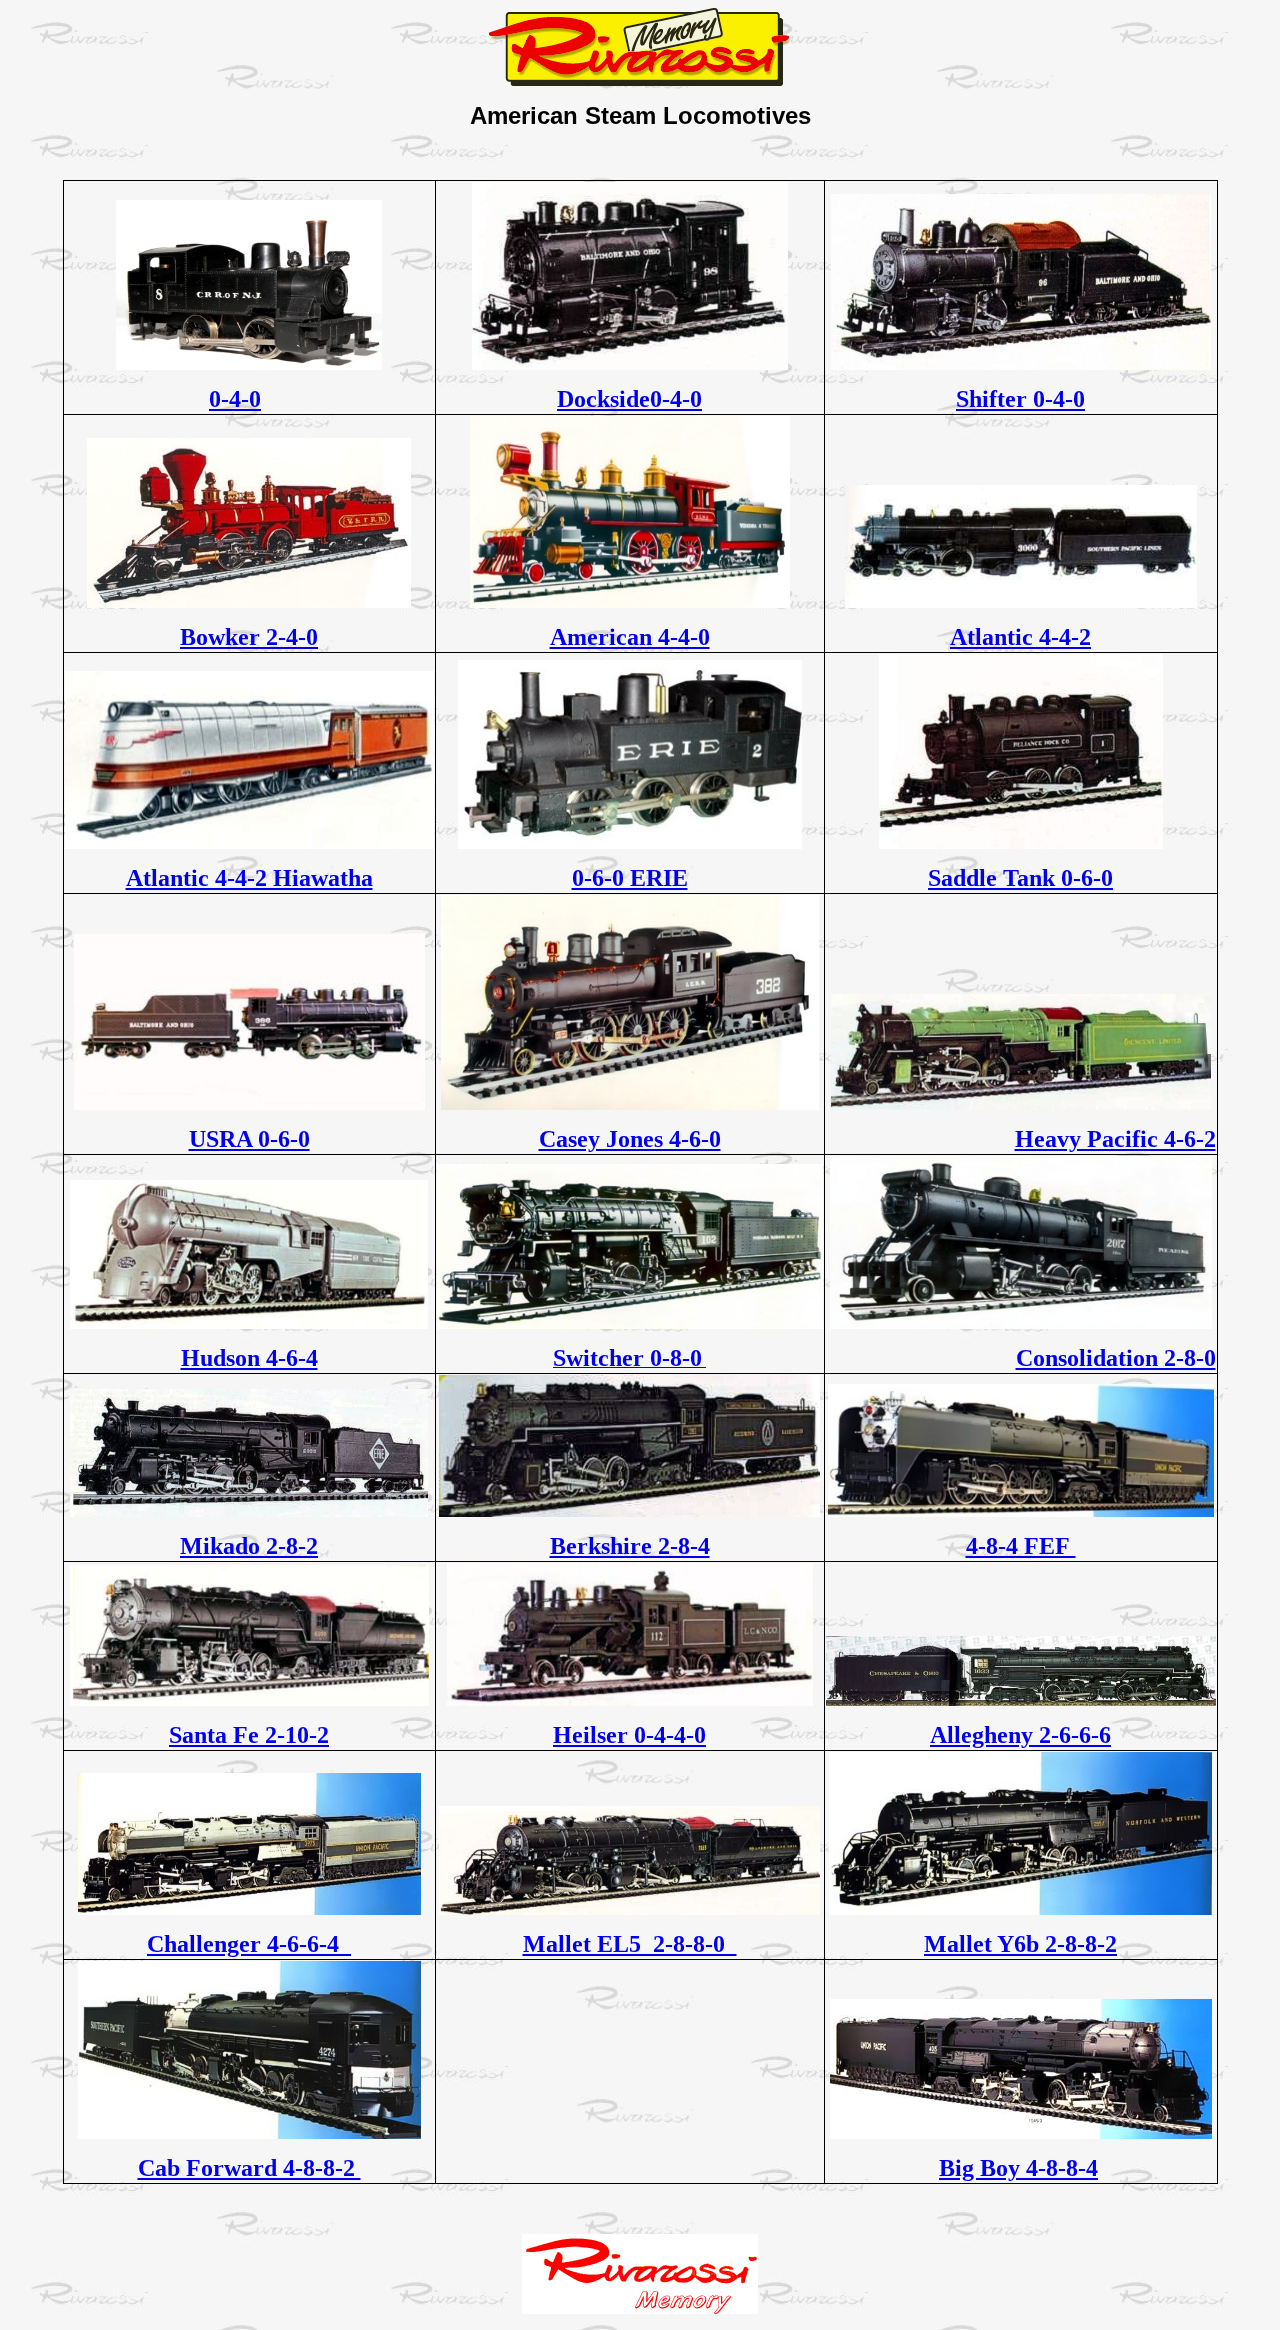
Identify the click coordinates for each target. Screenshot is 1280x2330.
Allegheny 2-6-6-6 (1020, 1735)
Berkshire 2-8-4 (630, 1546)
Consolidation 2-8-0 (1116, 1358)
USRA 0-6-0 (249, 1139)
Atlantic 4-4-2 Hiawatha (249, 878)
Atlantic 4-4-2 (1020, 637)
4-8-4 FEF (1021, 1546)
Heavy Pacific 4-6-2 (1115, 1139)
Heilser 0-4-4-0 (629, 1735)
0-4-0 (235, 399)
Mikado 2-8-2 (249, 1546)
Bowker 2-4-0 (249, 637)
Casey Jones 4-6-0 (630, 1139)
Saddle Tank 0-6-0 (1020, 878)
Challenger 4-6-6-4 (249, 1944)
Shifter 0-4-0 (1020, 399)
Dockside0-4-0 (629, 399)
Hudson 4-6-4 (249, 1358)
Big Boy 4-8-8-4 (1018, 2168)
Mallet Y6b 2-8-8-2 (1020, 1944)
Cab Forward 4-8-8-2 (249, 2168)
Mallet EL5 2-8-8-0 (630, 1944)
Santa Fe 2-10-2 (249, 1735)
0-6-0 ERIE (630, 878)
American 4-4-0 (630, 637)
